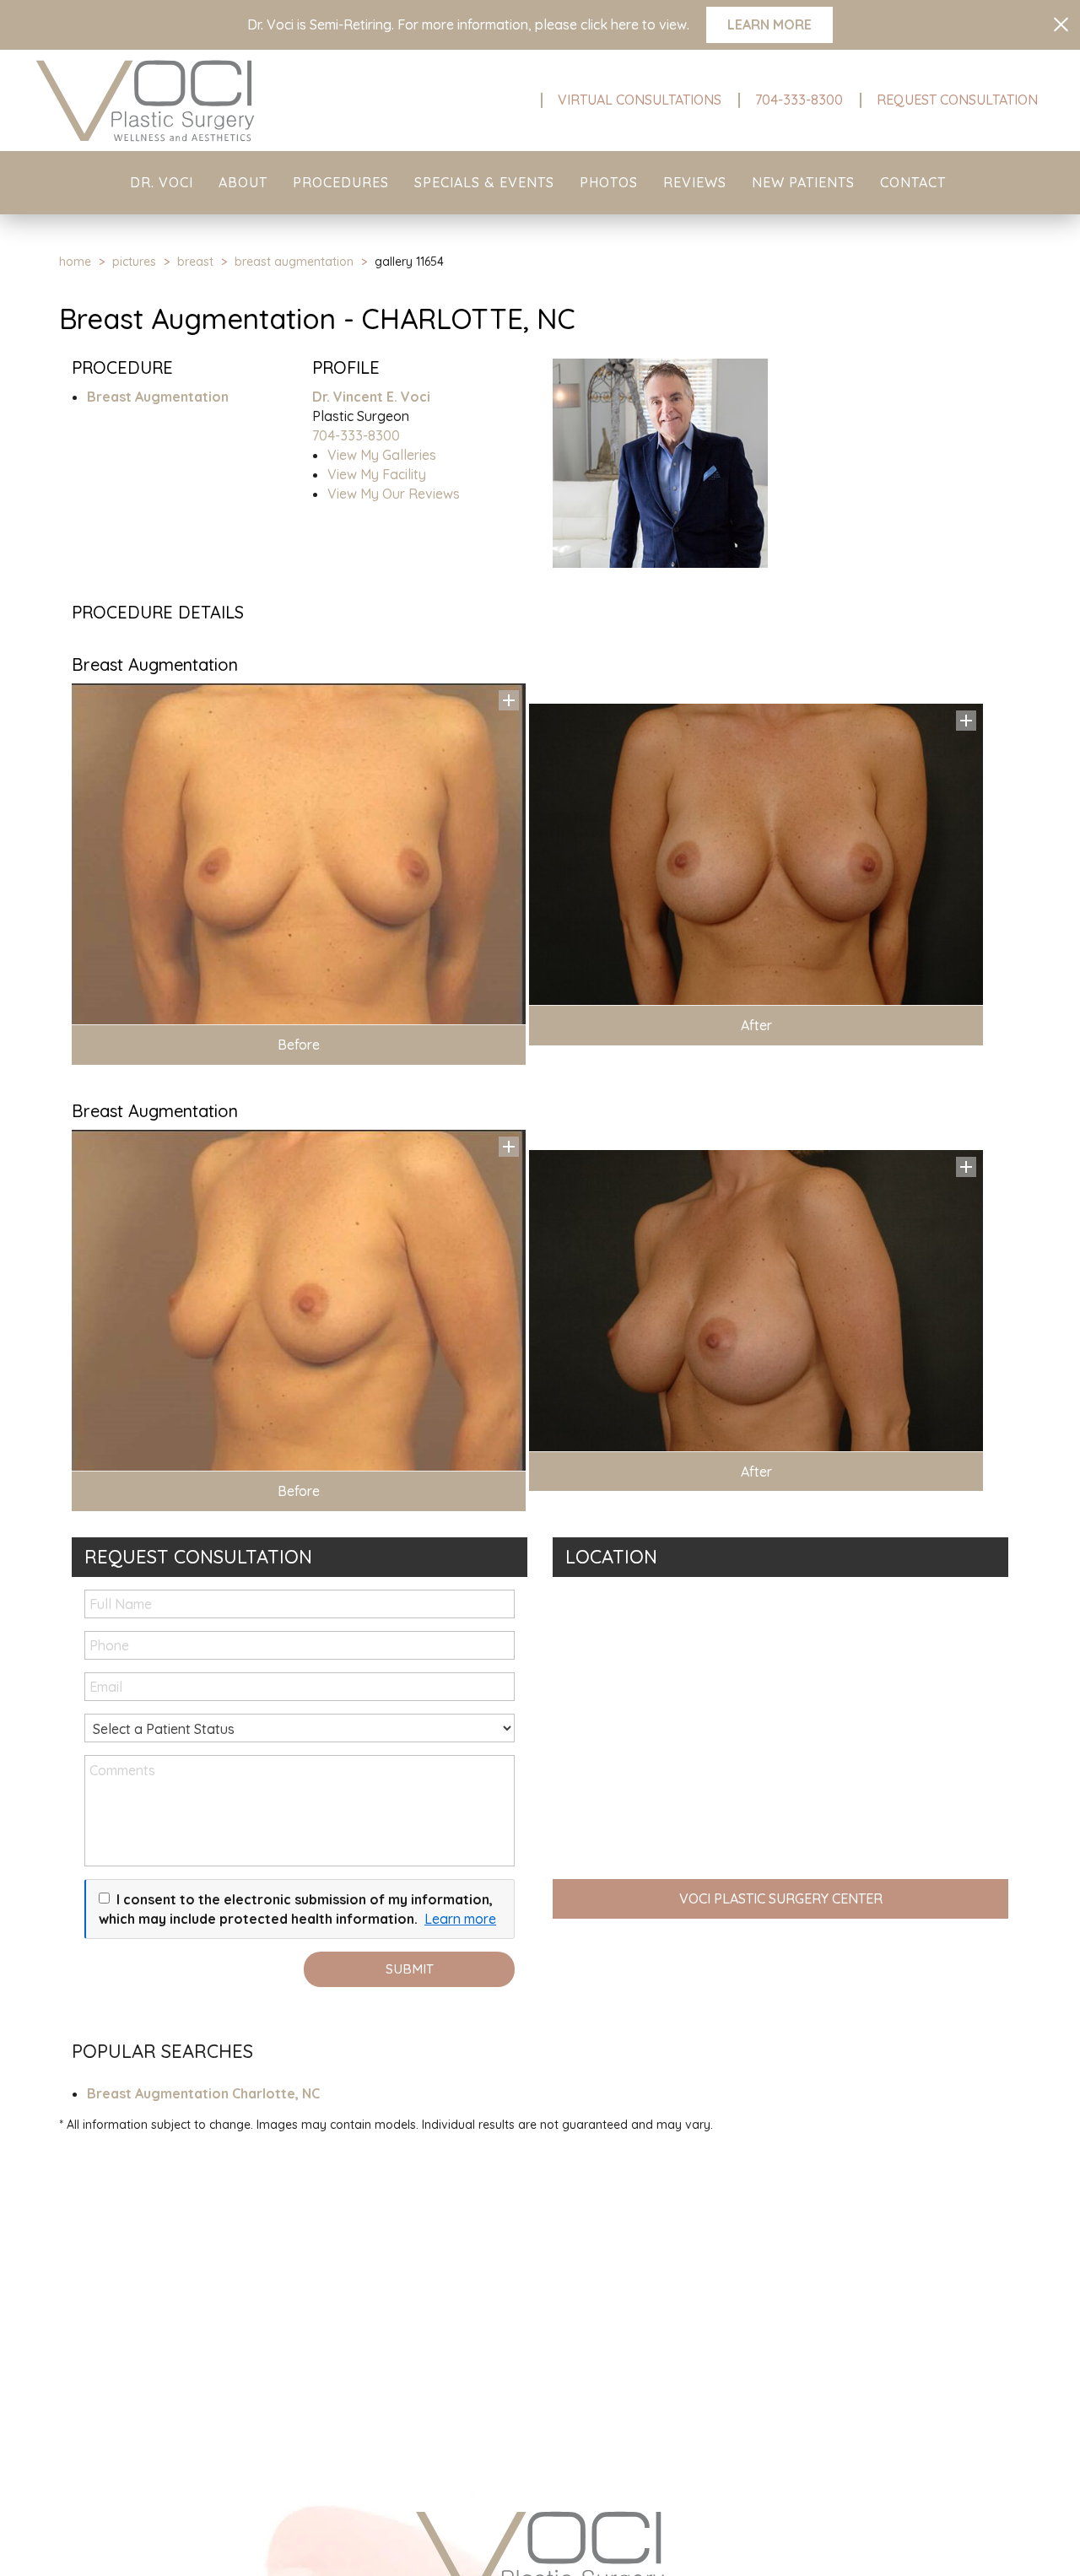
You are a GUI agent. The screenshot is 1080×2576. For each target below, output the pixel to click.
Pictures (134, 262)
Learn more (460, 1919)
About (243, 182)
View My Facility (377, 474)
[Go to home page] (186, 100)
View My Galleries (382, 455)
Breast (195, 262)
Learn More (769, 24)
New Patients (803, 182)
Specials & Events (484, 182)
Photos (609, 182)
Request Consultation (957, 100)
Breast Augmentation (294, 262)
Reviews (695, 182)
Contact (913, 182)
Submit (410, 1969)
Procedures (341, 182)
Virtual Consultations (640, 100)
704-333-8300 (799, 100)
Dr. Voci (162, 182)
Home (75, 262)
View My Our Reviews (394, 494)
